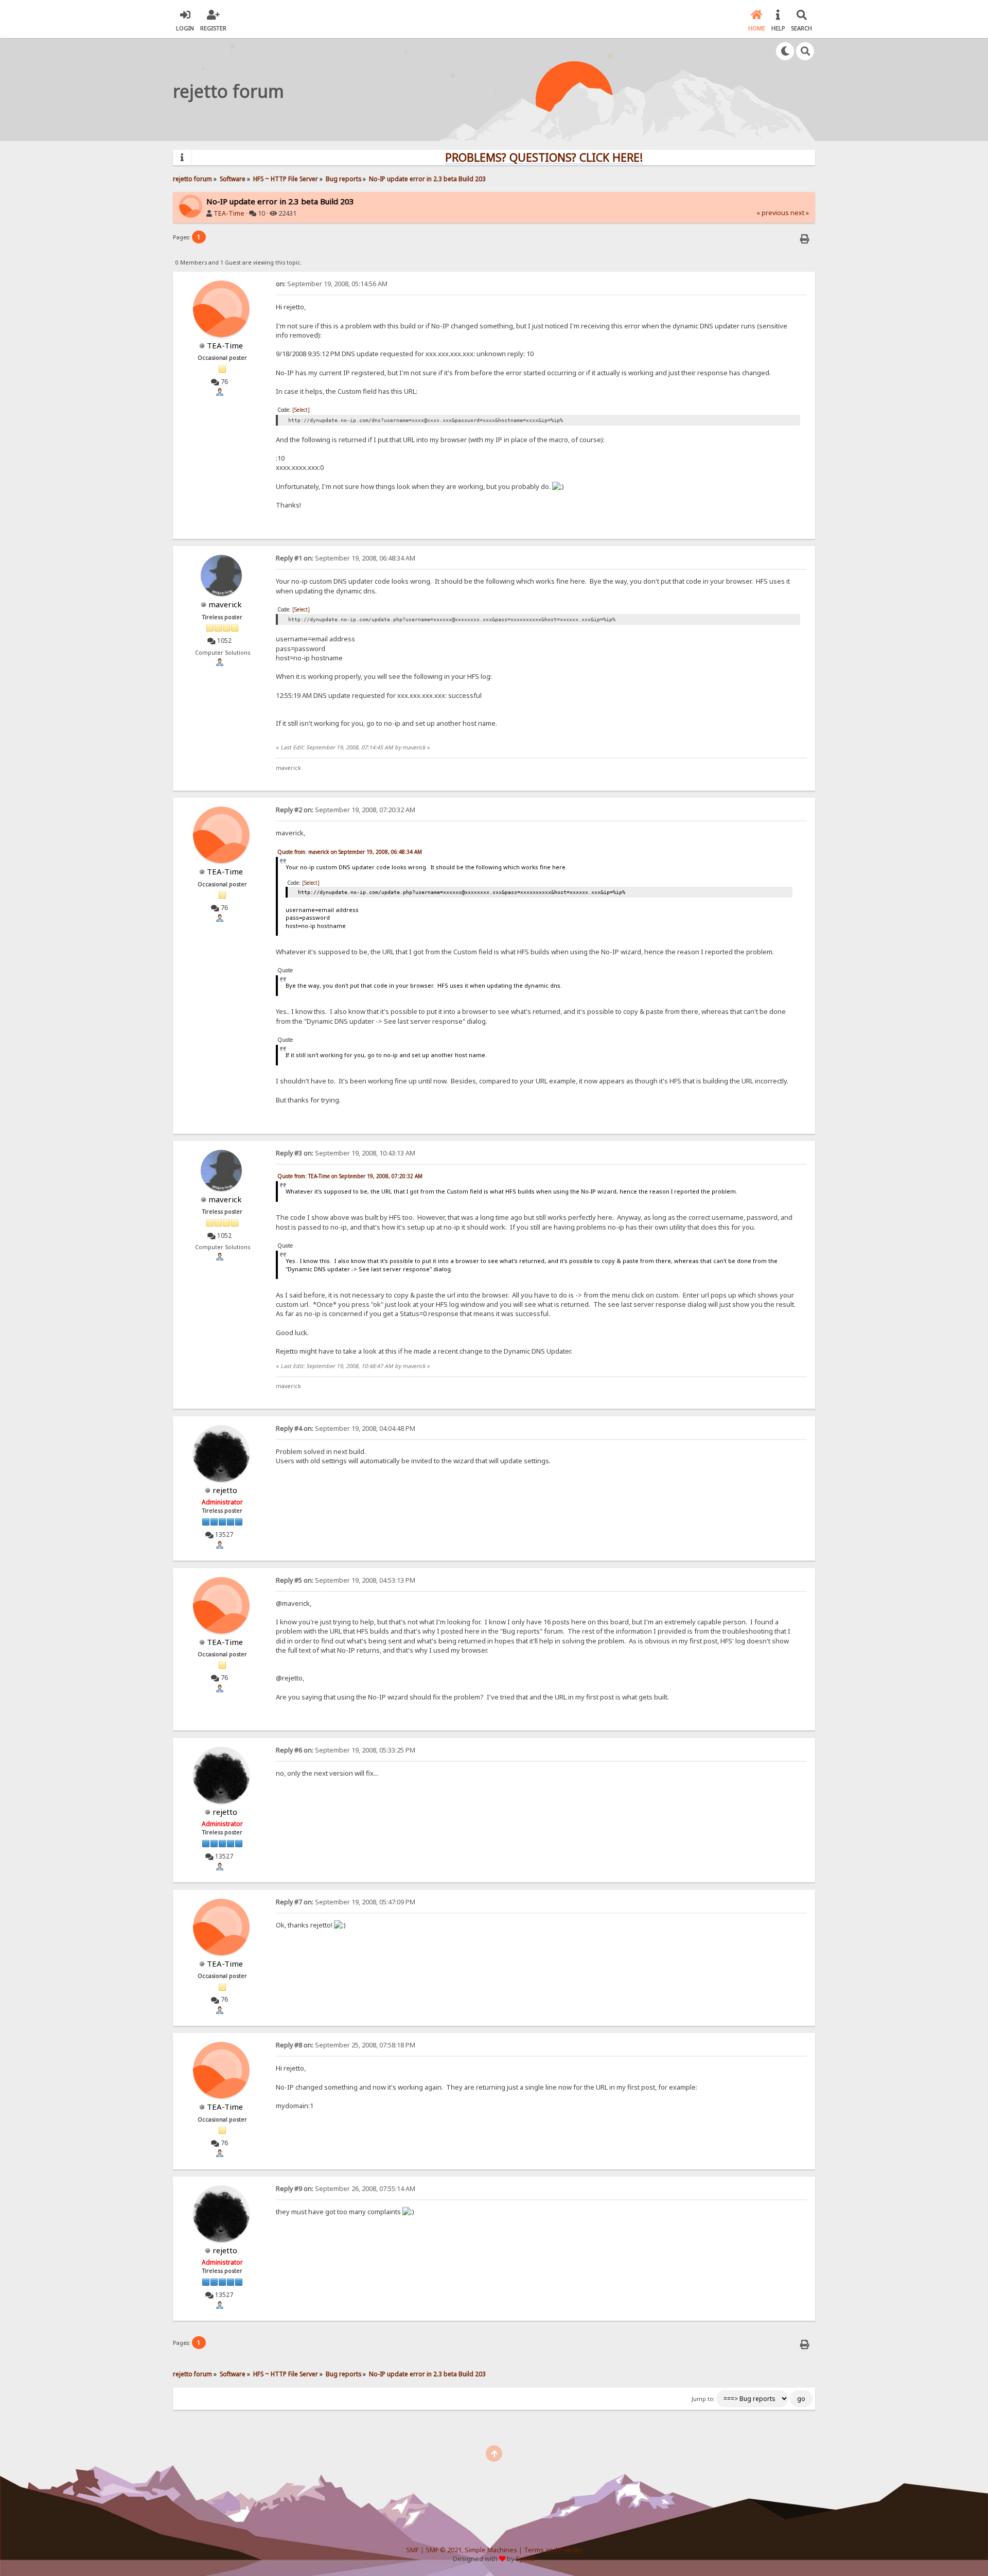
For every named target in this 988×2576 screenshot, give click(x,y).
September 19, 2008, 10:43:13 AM (346, 1153)
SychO (525, 2559)
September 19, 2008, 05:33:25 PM (346, 1750)
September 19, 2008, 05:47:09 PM (346, 1902)
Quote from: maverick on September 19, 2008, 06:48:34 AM (350, 852)
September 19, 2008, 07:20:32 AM (346, 810)
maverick (225, 604)
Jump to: (703, 2399)
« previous (773, 213)
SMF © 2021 (444, 2550)
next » (800, 213)
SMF (412, 2550)
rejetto (225, 1490)
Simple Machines (491, 2550)
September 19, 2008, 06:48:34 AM (346, 558)
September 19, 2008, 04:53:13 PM (346, 1580)
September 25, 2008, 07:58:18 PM (346, 2045)
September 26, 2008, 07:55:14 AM (346, 2189)
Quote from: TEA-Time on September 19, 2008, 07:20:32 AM (350, 1176)
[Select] (301, 410)
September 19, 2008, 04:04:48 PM (346, 1429)
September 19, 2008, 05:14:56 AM (332, 284)
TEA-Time (229, 213)
